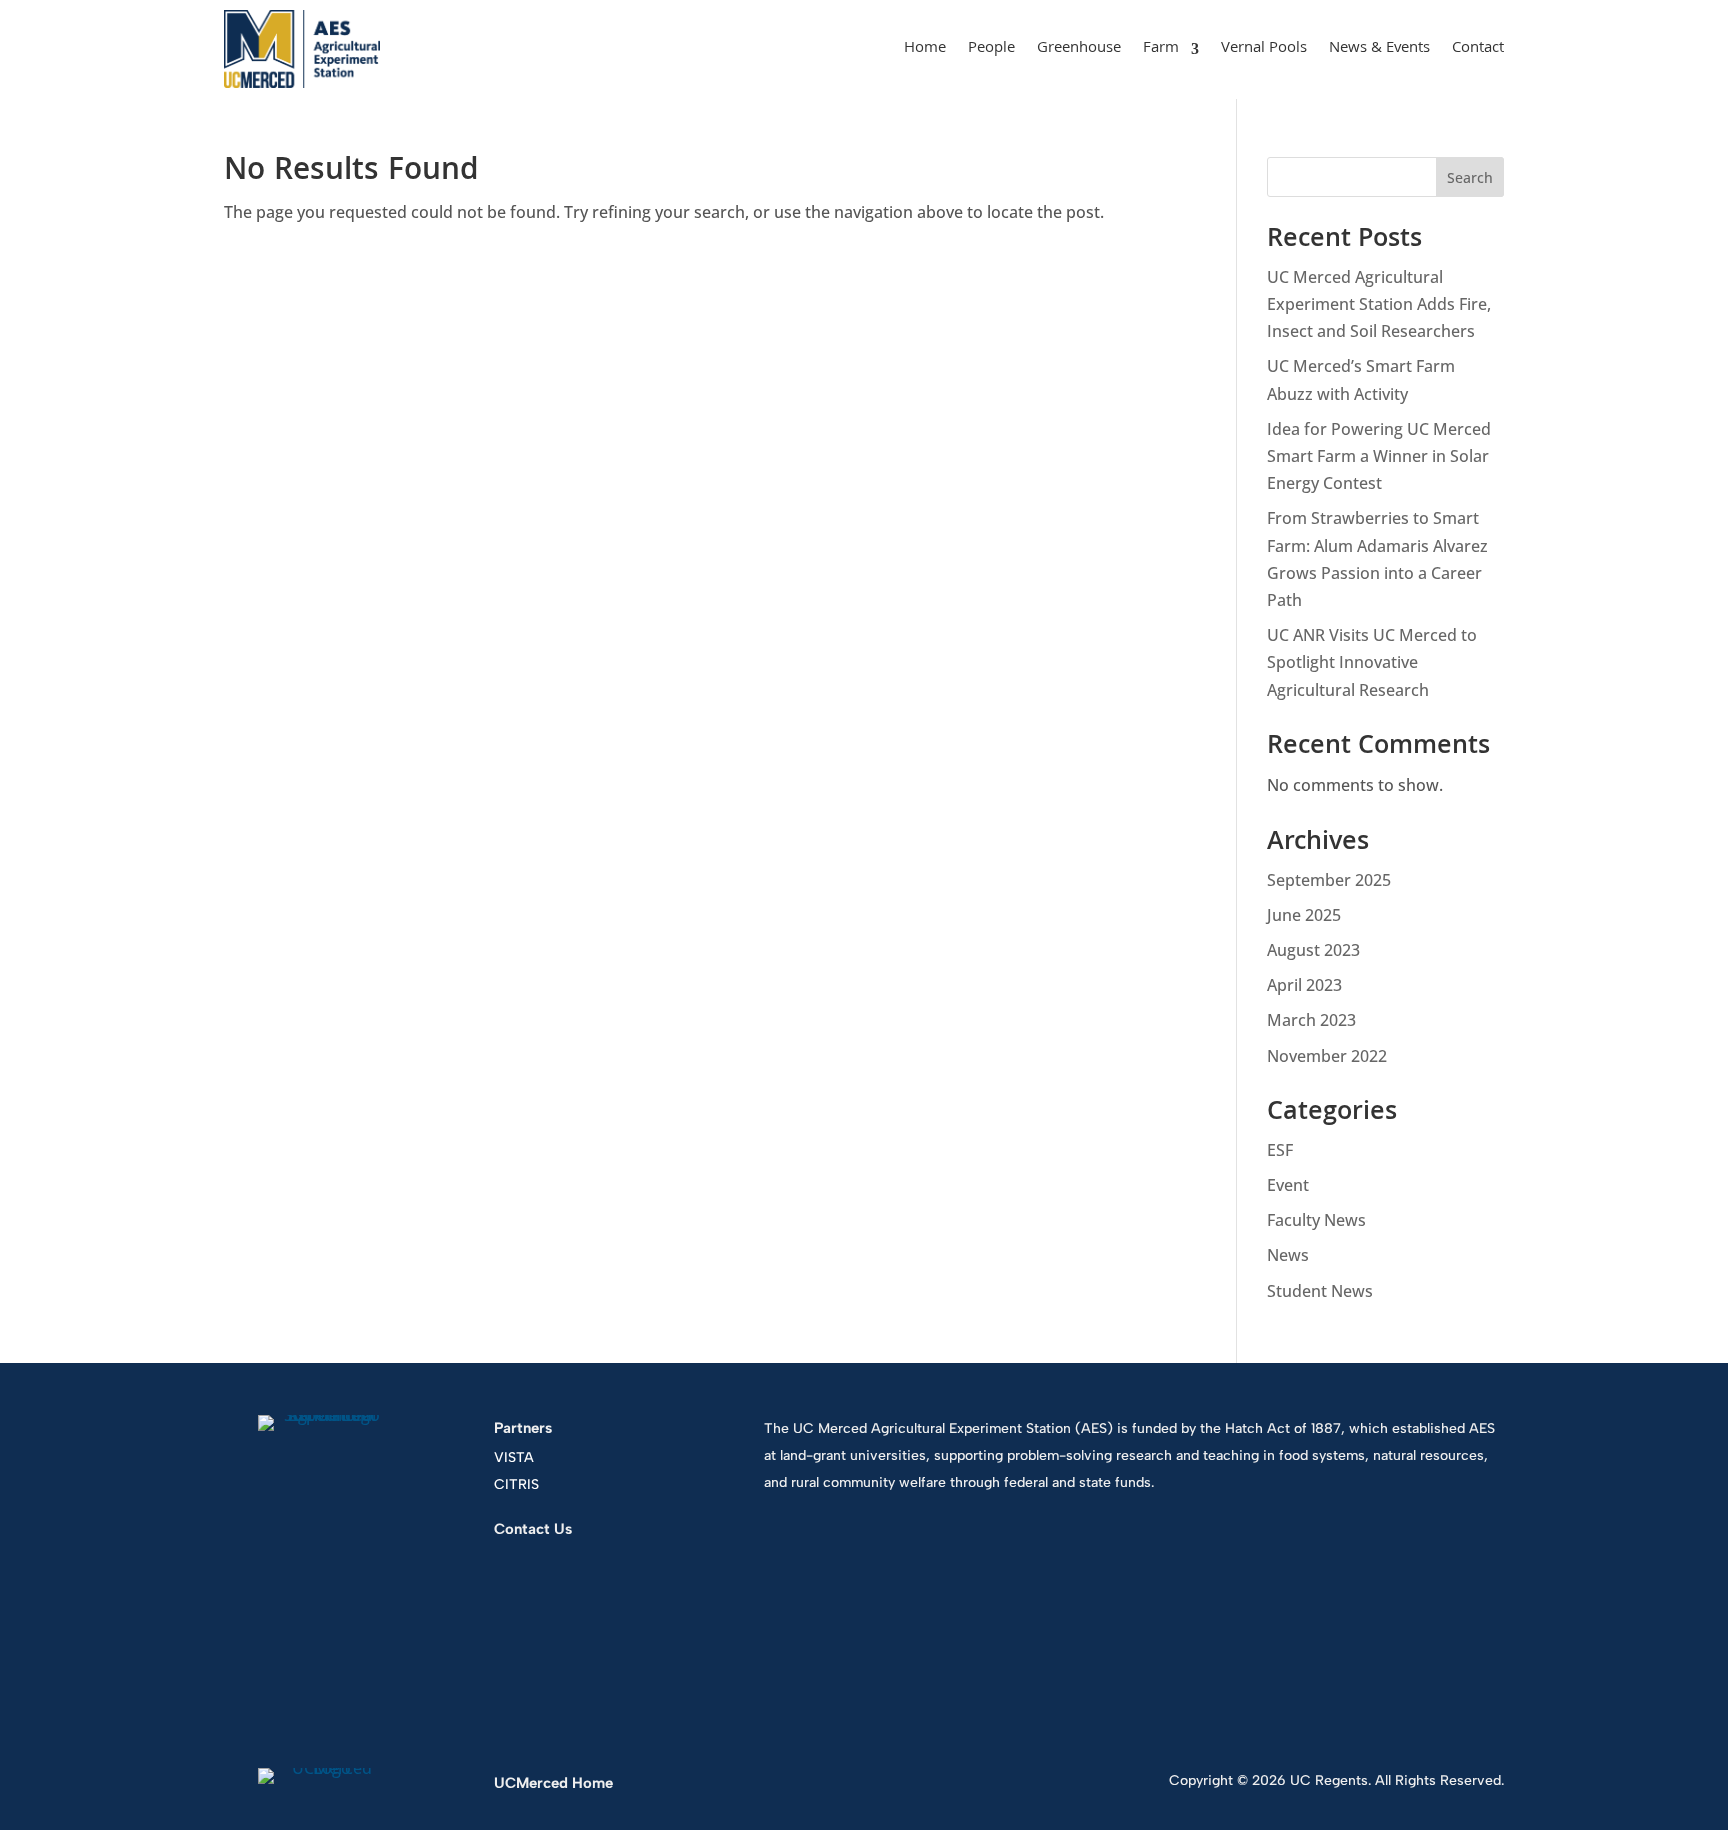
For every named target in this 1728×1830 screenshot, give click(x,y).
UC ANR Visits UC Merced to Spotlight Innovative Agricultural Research (1372, 662)
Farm (1161, 49)
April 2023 (1304, 985)
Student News (1320, 1291)
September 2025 (1329, 880)
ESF (1280, 1150)
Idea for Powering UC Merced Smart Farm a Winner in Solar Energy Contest (1379, 456)
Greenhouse (1079, 49)
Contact (1478, 49)
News (1288, 1255)
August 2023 (1313, 950)
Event (1288, 1185)
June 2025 (1304, 915)
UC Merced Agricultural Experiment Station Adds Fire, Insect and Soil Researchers (1379, 304)
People (991, 49)
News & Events (1379, 49)
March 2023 (1311, 1020)
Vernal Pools (1264, 49)
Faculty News (1316, 1220)
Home (925, 49)
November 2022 (1327, 1056)
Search (1470, 177)
